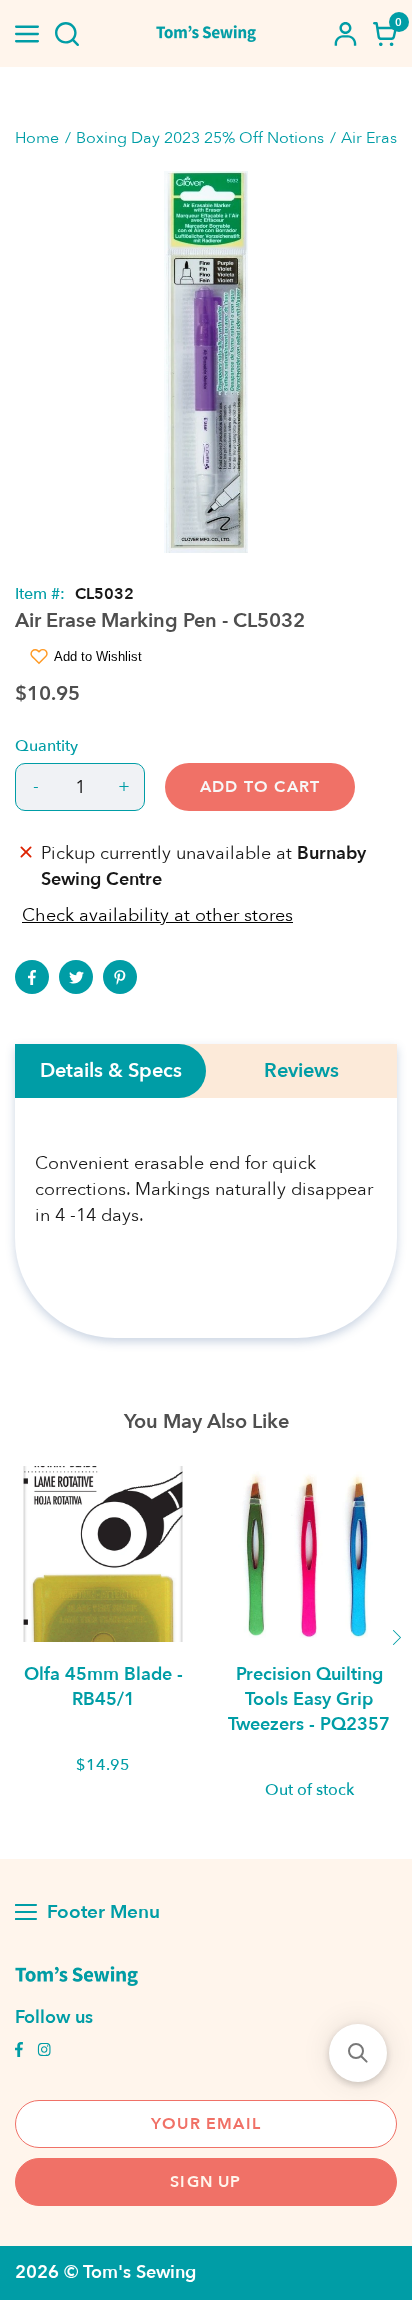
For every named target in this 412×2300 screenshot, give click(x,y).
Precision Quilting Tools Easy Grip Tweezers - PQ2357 (309, 1699)
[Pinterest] (120, 977)
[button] (358, 2053)
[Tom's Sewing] (206, 33)
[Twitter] (76, 977)
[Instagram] (44, 2052)
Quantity (46, 746)
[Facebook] (32, 977)
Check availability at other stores (157, 915)
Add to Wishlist (98, 656)
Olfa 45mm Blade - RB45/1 (103, 1687)
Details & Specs (111, 1071)
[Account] (345, 34)
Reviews (301, 1071)
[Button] (67, 34)
